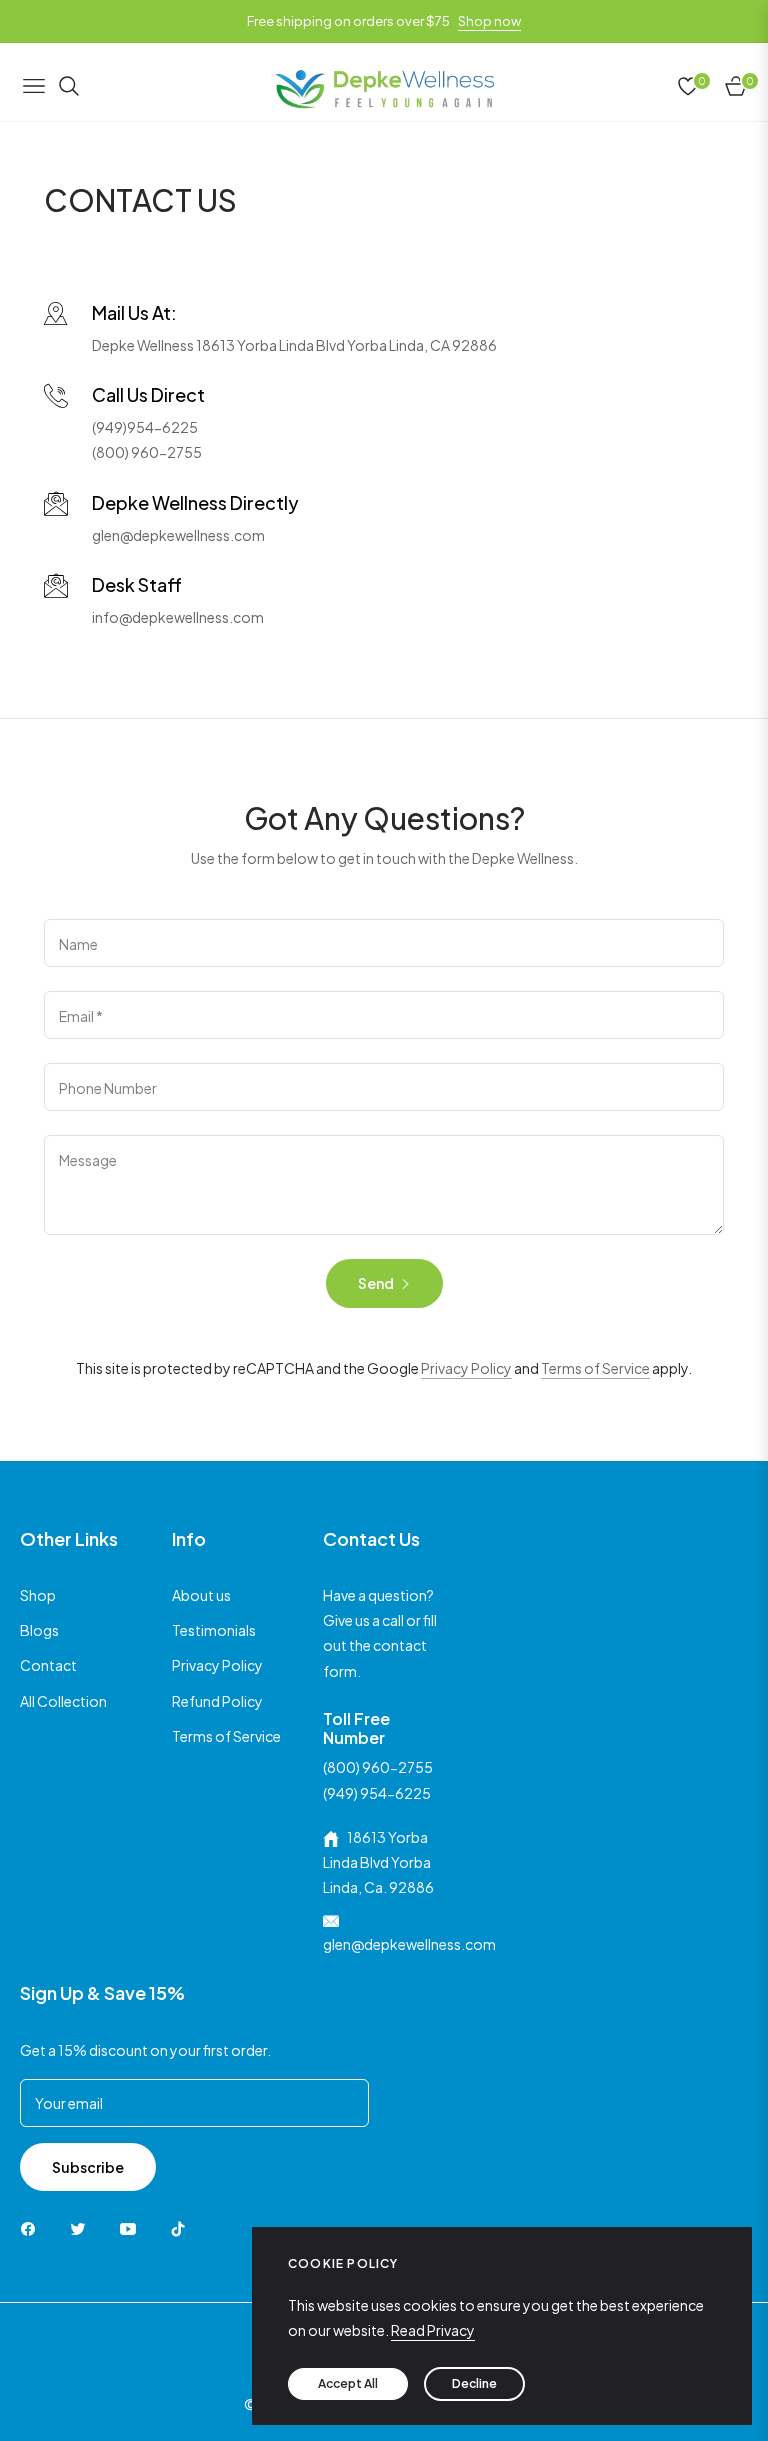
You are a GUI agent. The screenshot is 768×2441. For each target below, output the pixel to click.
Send (377, 1283)
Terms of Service (595, 1368)
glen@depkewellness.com (178, 535)
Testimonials (214, 1630)
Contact (48, 1665)
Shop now (489, 21)
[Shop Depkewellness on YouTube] (133, 2227)
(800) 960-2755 (147, 452)
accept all (348, 2383)
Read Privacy (433, 2330)
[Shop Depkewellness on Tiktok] (183, 2227)
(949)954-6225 (145, 427)
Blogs (39, 1630)
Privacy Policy (466, 1368)
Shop (38, 1595)
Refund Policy (217, 1701)
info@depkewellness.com (178, 617)
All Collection (63, 1701)
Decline (474, 2383)
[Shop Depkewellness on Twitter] (83, 2227)
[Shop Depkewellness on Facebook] (33, 2227)
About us (201, 1595)
